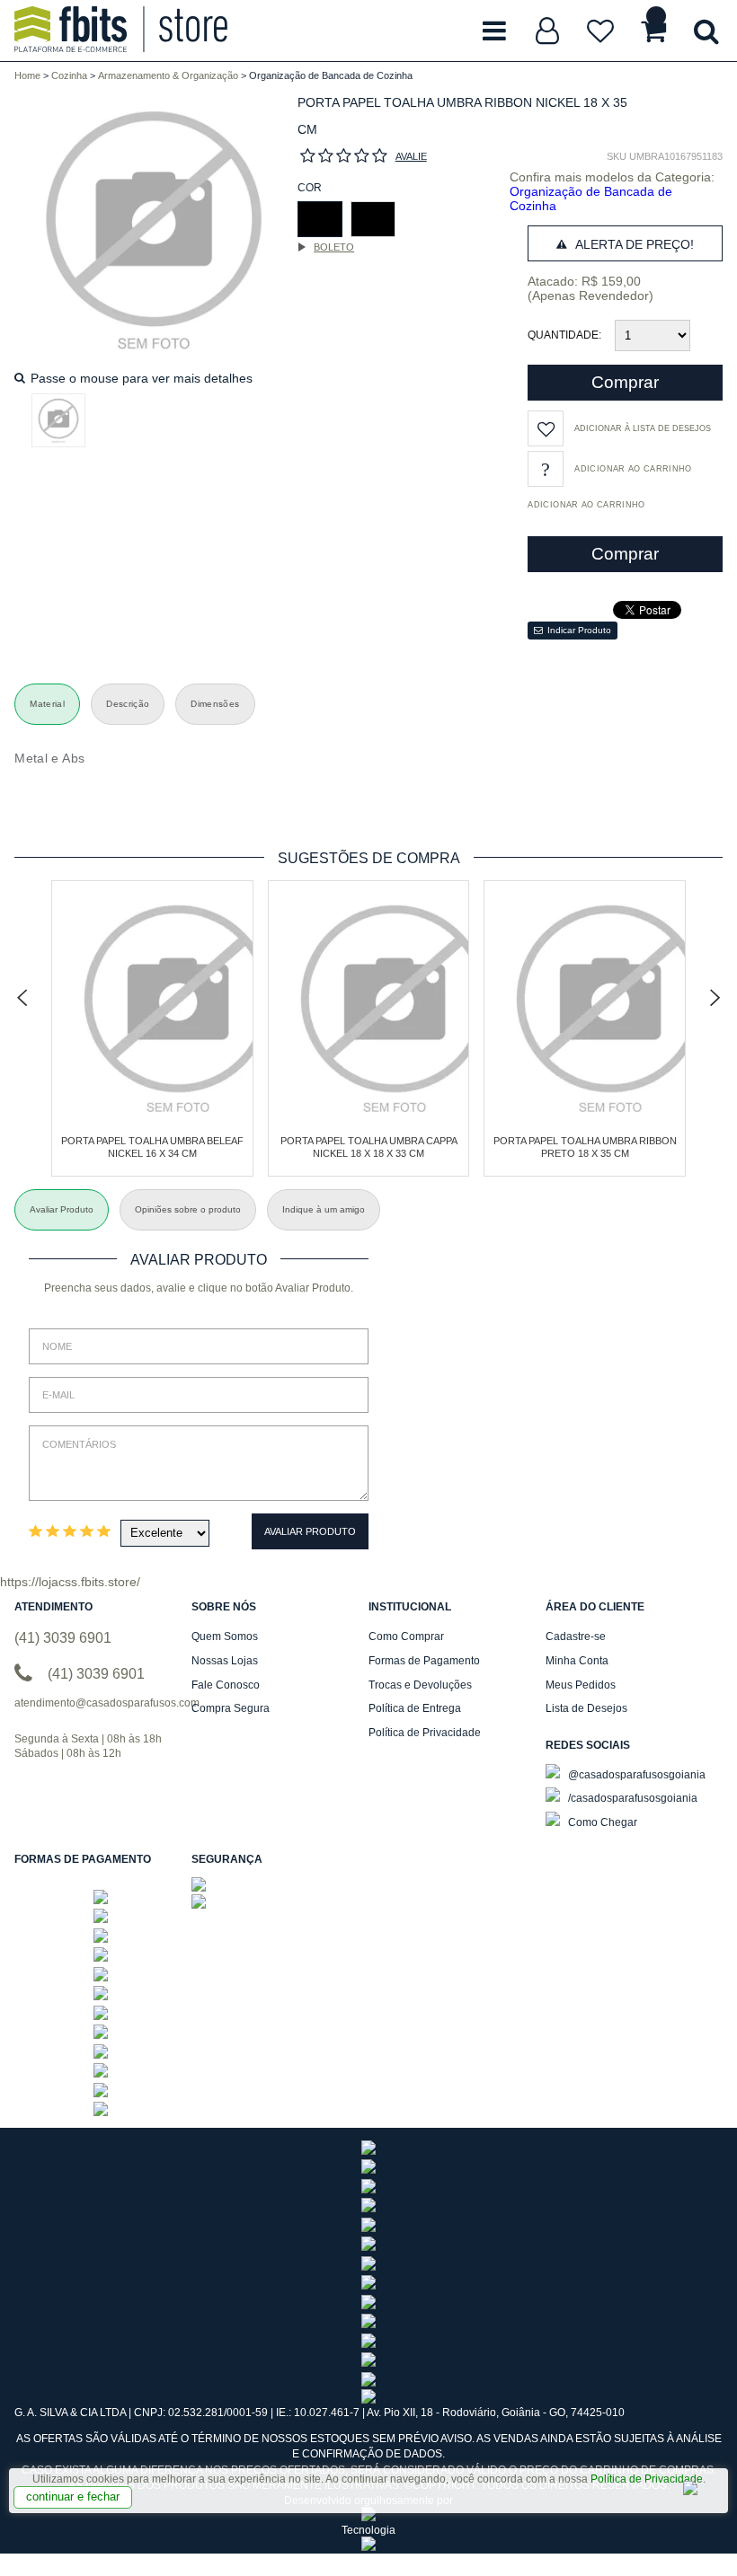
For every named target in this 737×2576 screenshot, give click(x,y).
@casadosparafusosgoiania (635, 1775)
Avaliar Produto (310, 1531)
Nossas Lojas (225, 1661)
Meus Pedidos (581, 1685)
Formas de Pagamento (424, 1661)
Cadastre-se (576, 1636)
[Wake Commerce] (368, 2547)
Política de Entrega (415, 1708)
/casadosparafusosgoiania (631, 1798)
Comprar (625, 382)
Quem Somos (225, 1636)
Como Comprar (406, 1636)
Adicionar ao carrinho (586, 505)
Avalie (411, 156)
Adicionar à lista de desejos (643, 428)
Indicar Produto (579, 630)
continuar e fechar (73, 2497)
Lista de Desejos (586, 1708)
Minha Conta (577, 1661)
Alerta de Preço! (633, 244)
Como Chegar (601, 1822)
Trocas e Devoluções (420, 1685)
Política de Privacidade (647, 2479)
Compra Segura (231, 1708)
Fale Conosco (226, 1685)
